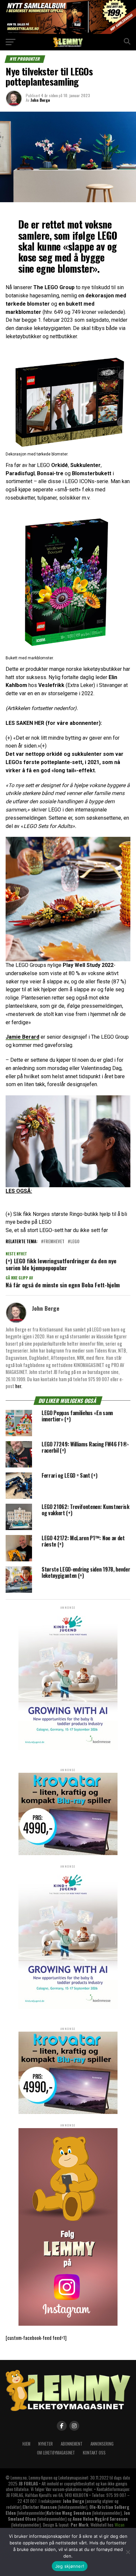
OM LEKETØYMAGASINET (56, 2453)
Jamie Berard (22, 1037)
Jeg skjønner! (70, 2566)
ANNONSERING (102, 2444)
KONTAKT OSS (94, 2453)
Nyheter (46, 2444)
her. (19, 1386)
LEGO (75, 1242)
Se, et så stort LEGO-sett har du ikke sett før (57, 1230)
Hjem (26, 2444)
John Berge (40, 100)
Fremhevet (54, 1242)
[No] (128, 2552)
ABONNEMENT (72, 2444)
